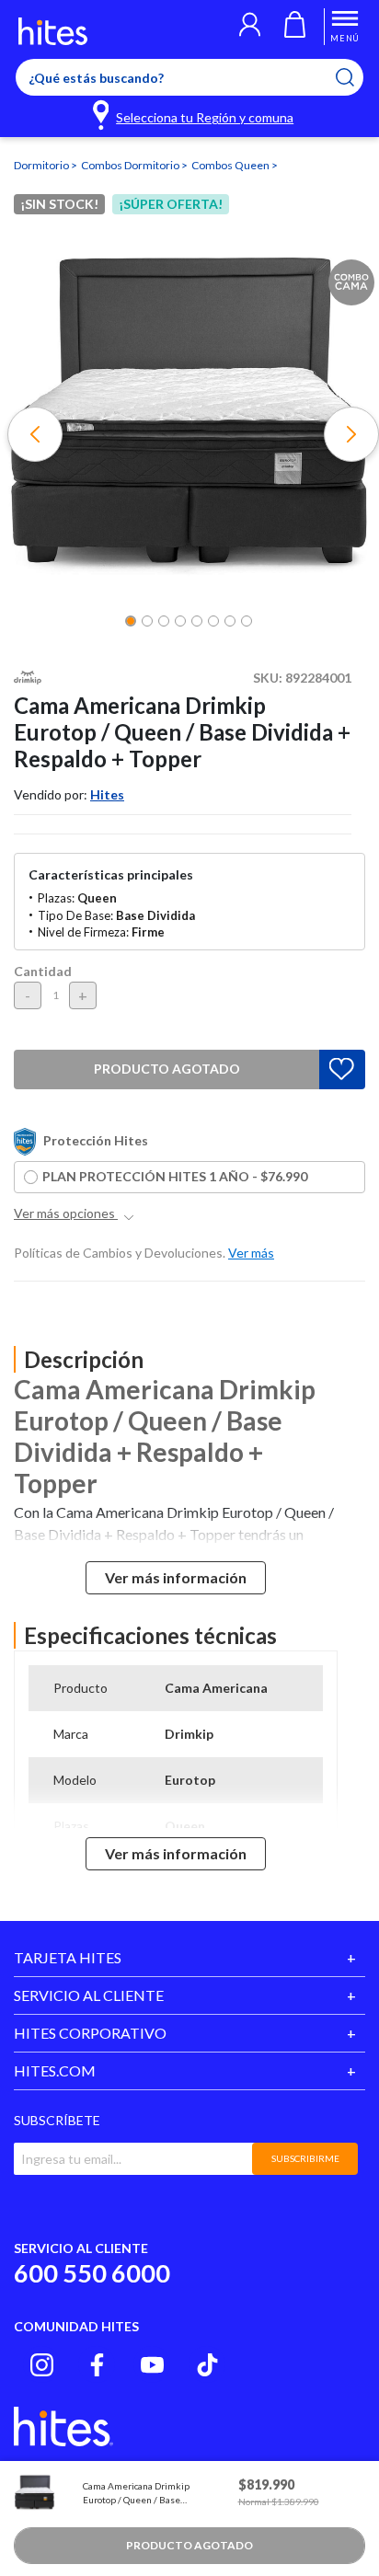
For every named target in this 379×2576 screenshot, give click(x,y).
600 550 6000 (92, 2273)
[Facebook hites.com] (97, 2365)
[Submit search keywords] (356, 77)
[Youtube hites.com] (152, 2365)
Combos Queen (231, 165)
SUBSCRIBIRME (305, 2158)
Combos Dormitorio (131, 165)
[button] (250, 27)
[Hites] (53, 31)
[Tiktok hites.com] (207, 2365)
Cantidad (43, 971)
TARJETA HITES (68, 1957)
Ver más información (176, 1577)
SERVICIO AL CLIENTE (89, 1995)
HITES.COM (55, 2070)
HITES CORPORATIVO (90, 2033)
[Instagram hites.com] (42, 2365)
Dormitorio (42, 165)
